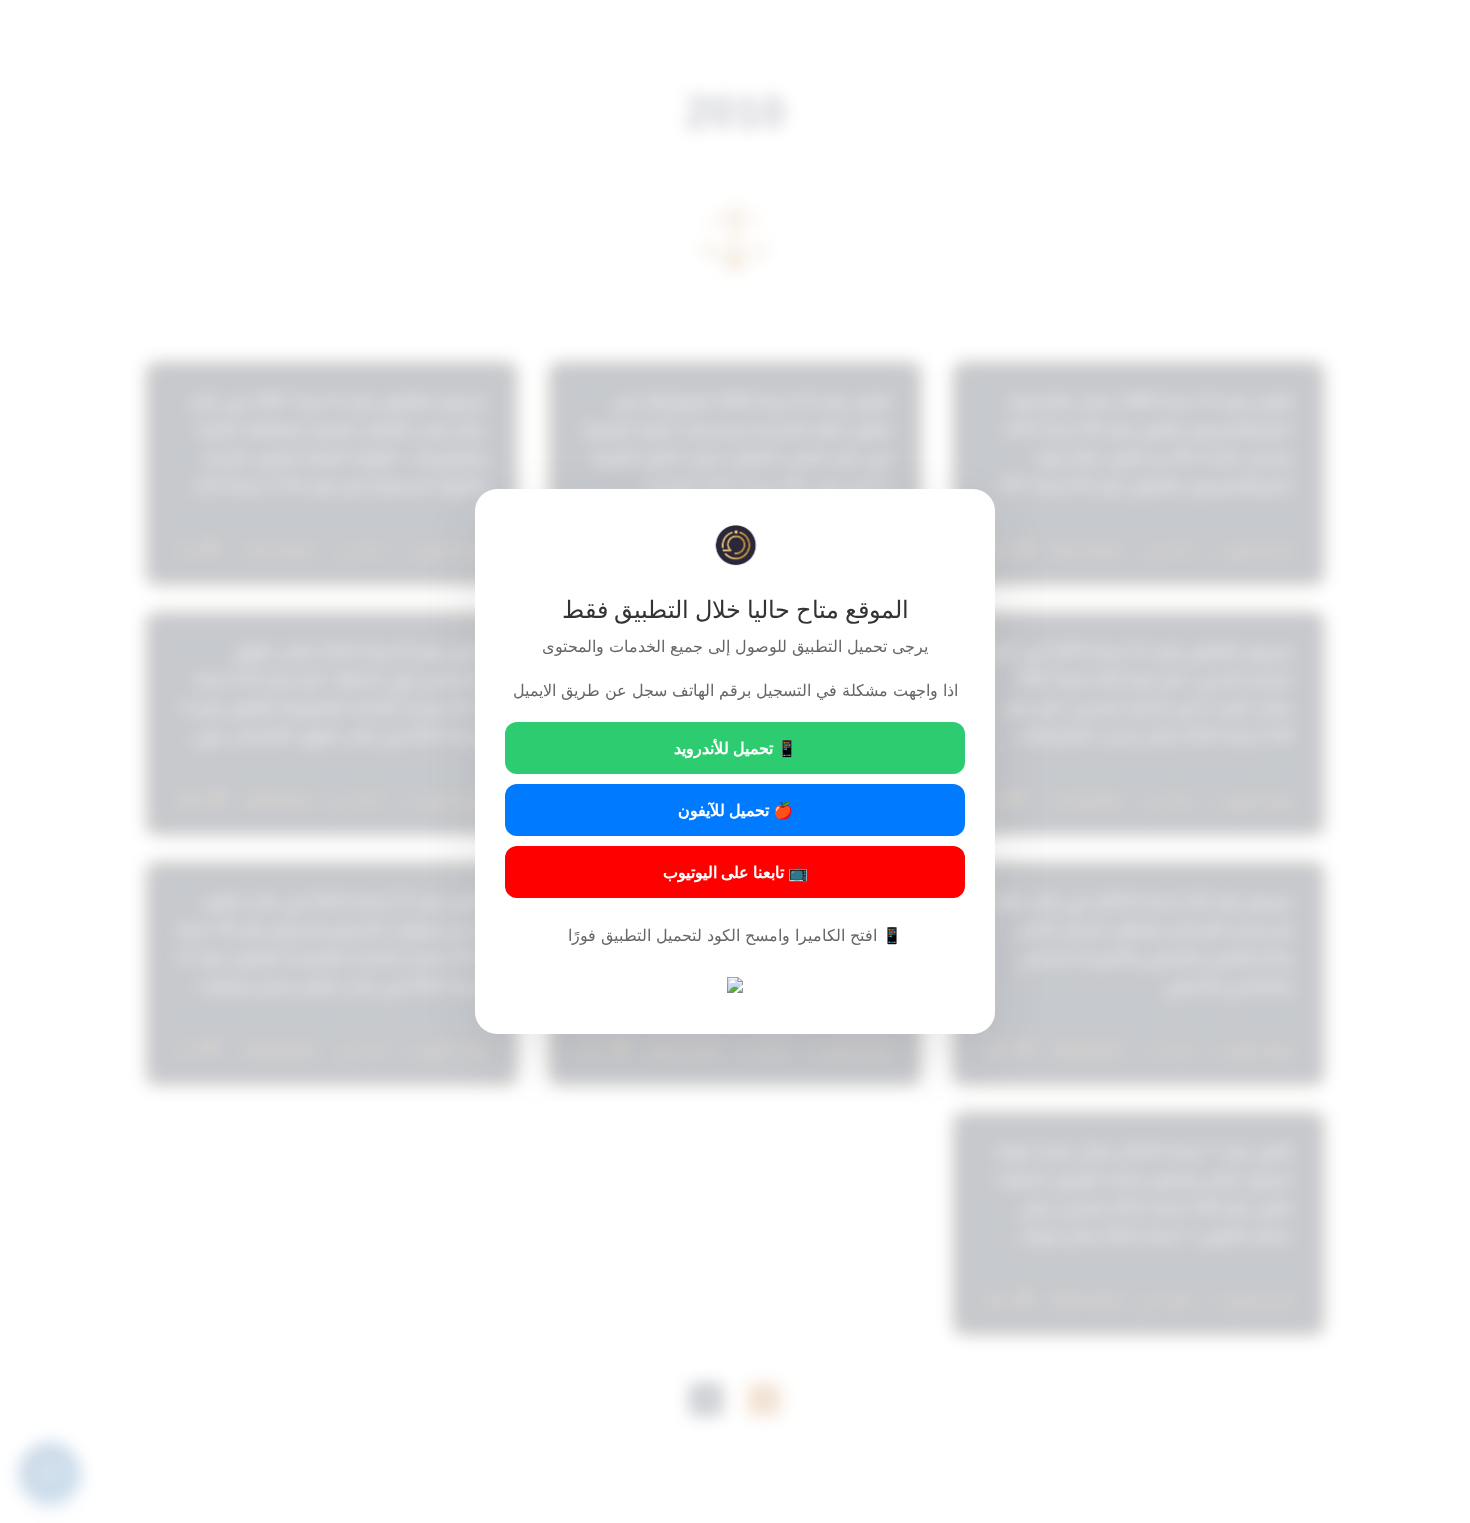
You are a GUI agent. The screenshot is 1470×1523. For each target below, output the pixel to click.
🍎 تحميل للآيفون (735, 810)
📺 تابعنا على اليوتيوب (735, 872)
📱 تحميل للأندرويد (735, 748)
